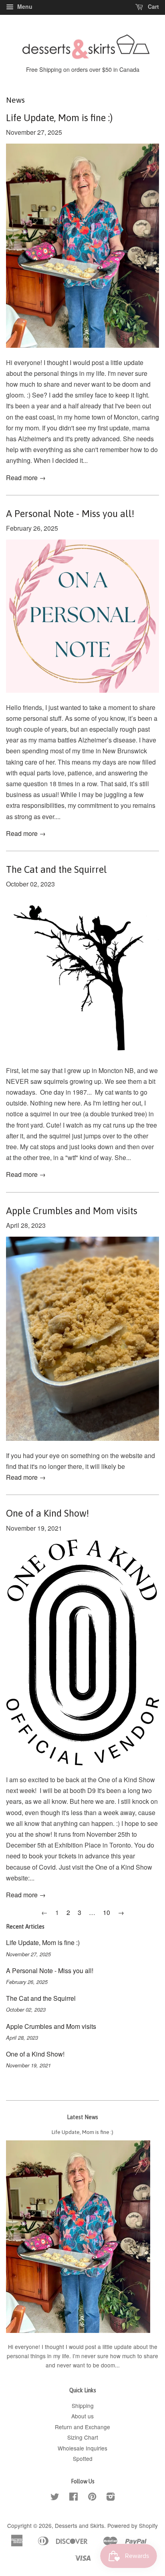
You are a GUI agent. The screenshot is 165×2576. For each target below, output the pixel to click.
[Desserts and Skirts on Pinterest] (92, 2498)
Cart (153, 6)
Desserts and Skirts (79, 2525)
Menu (24, 6)
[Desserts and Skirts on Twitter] (55, 2498)
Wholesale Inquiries (82, 2448)
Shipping (83, 2406)
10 (107, 1912)
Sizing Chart (83, 2437)
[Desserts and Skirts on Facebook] (73, 2498)
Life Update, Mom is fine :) (59, 118)
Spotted (83, 2458)
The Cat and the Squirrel (56, 869)
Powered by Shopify (133, 2525)
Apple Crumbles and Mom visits (72, 1211)
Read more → (26, 478)
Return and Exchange (82, 2427)
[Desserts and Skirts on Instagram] (111, 2498)
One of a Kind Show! (47, 1513)
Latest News (82, 2117)
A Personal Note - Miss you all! (70, 514)
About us (82, 2416)
